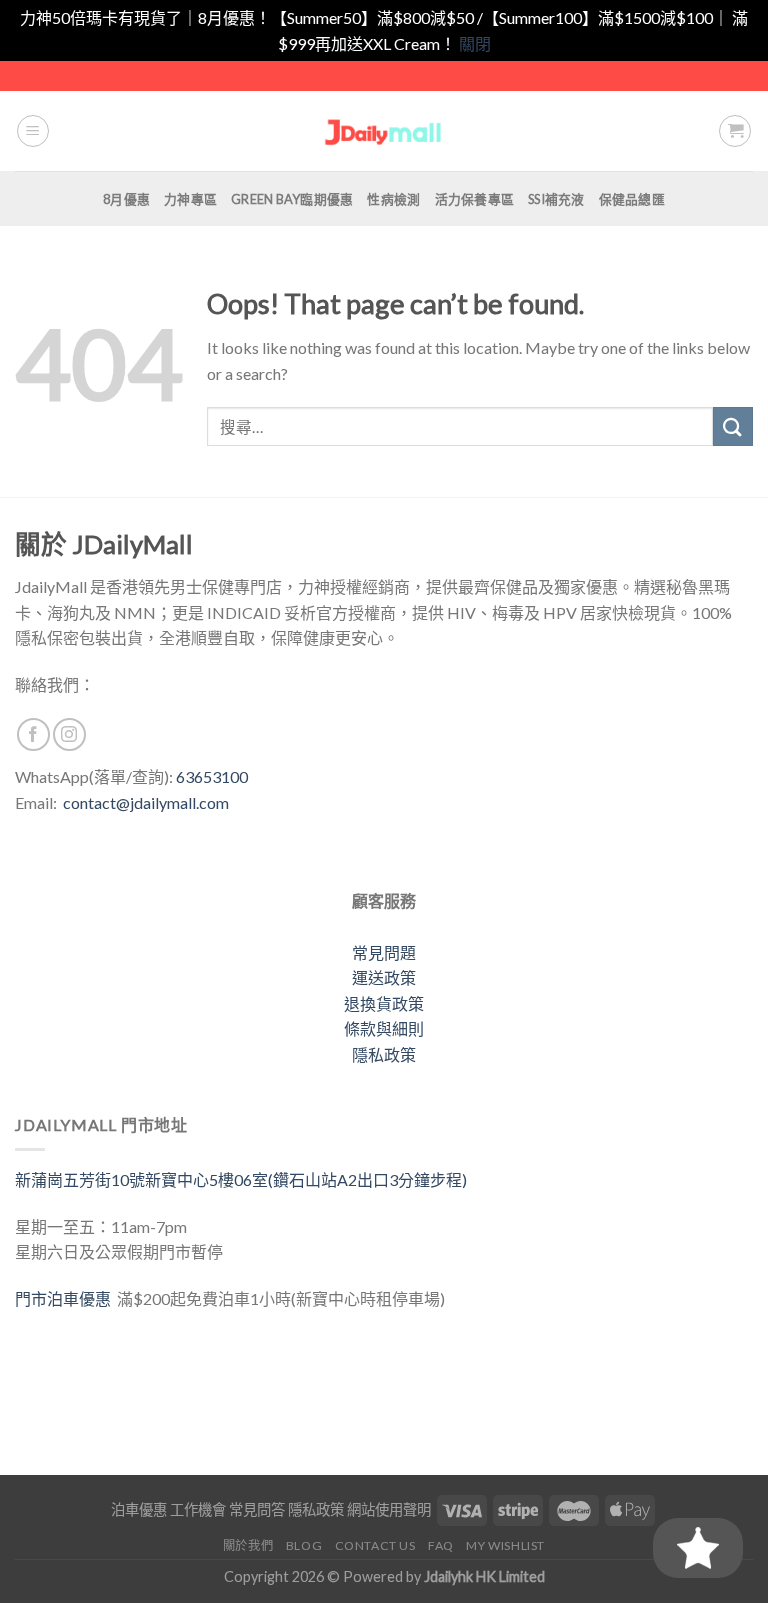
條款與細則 (384, 1028)
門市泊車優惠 (66, 1298)
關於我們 (248, 1545)
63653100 (212, 776)
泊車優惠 (139, 1509)
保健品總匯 (632, 199)
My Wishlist (505, 1545)
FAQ (441, 1545)
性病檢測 (393, 199)
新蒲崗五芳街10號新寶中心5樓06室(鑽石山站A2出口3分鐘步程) (241, 1179)
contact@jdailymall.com (146, 802)
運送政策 (384, 977)
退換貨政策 (384, 1003)
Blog (304, 1545)
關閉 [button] (475, 43)
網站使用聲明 (389, 1509)
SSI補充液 (556, 199)
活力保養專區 (475, 199)
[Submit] (733, 426)
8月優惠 (126, 199)
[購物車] (735, 131)
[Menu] (33, 131)
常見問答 (257, 1509)
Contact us (375, 1545)
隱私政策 (384, 1054)
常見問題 (384, 952)
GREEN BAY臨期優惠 (292, 199)
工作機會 (198, 1509)
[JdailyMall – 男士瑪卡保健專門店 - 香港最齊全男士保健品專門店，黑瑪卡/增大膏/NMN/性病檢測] (384, 131)
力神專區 (190, 199)
